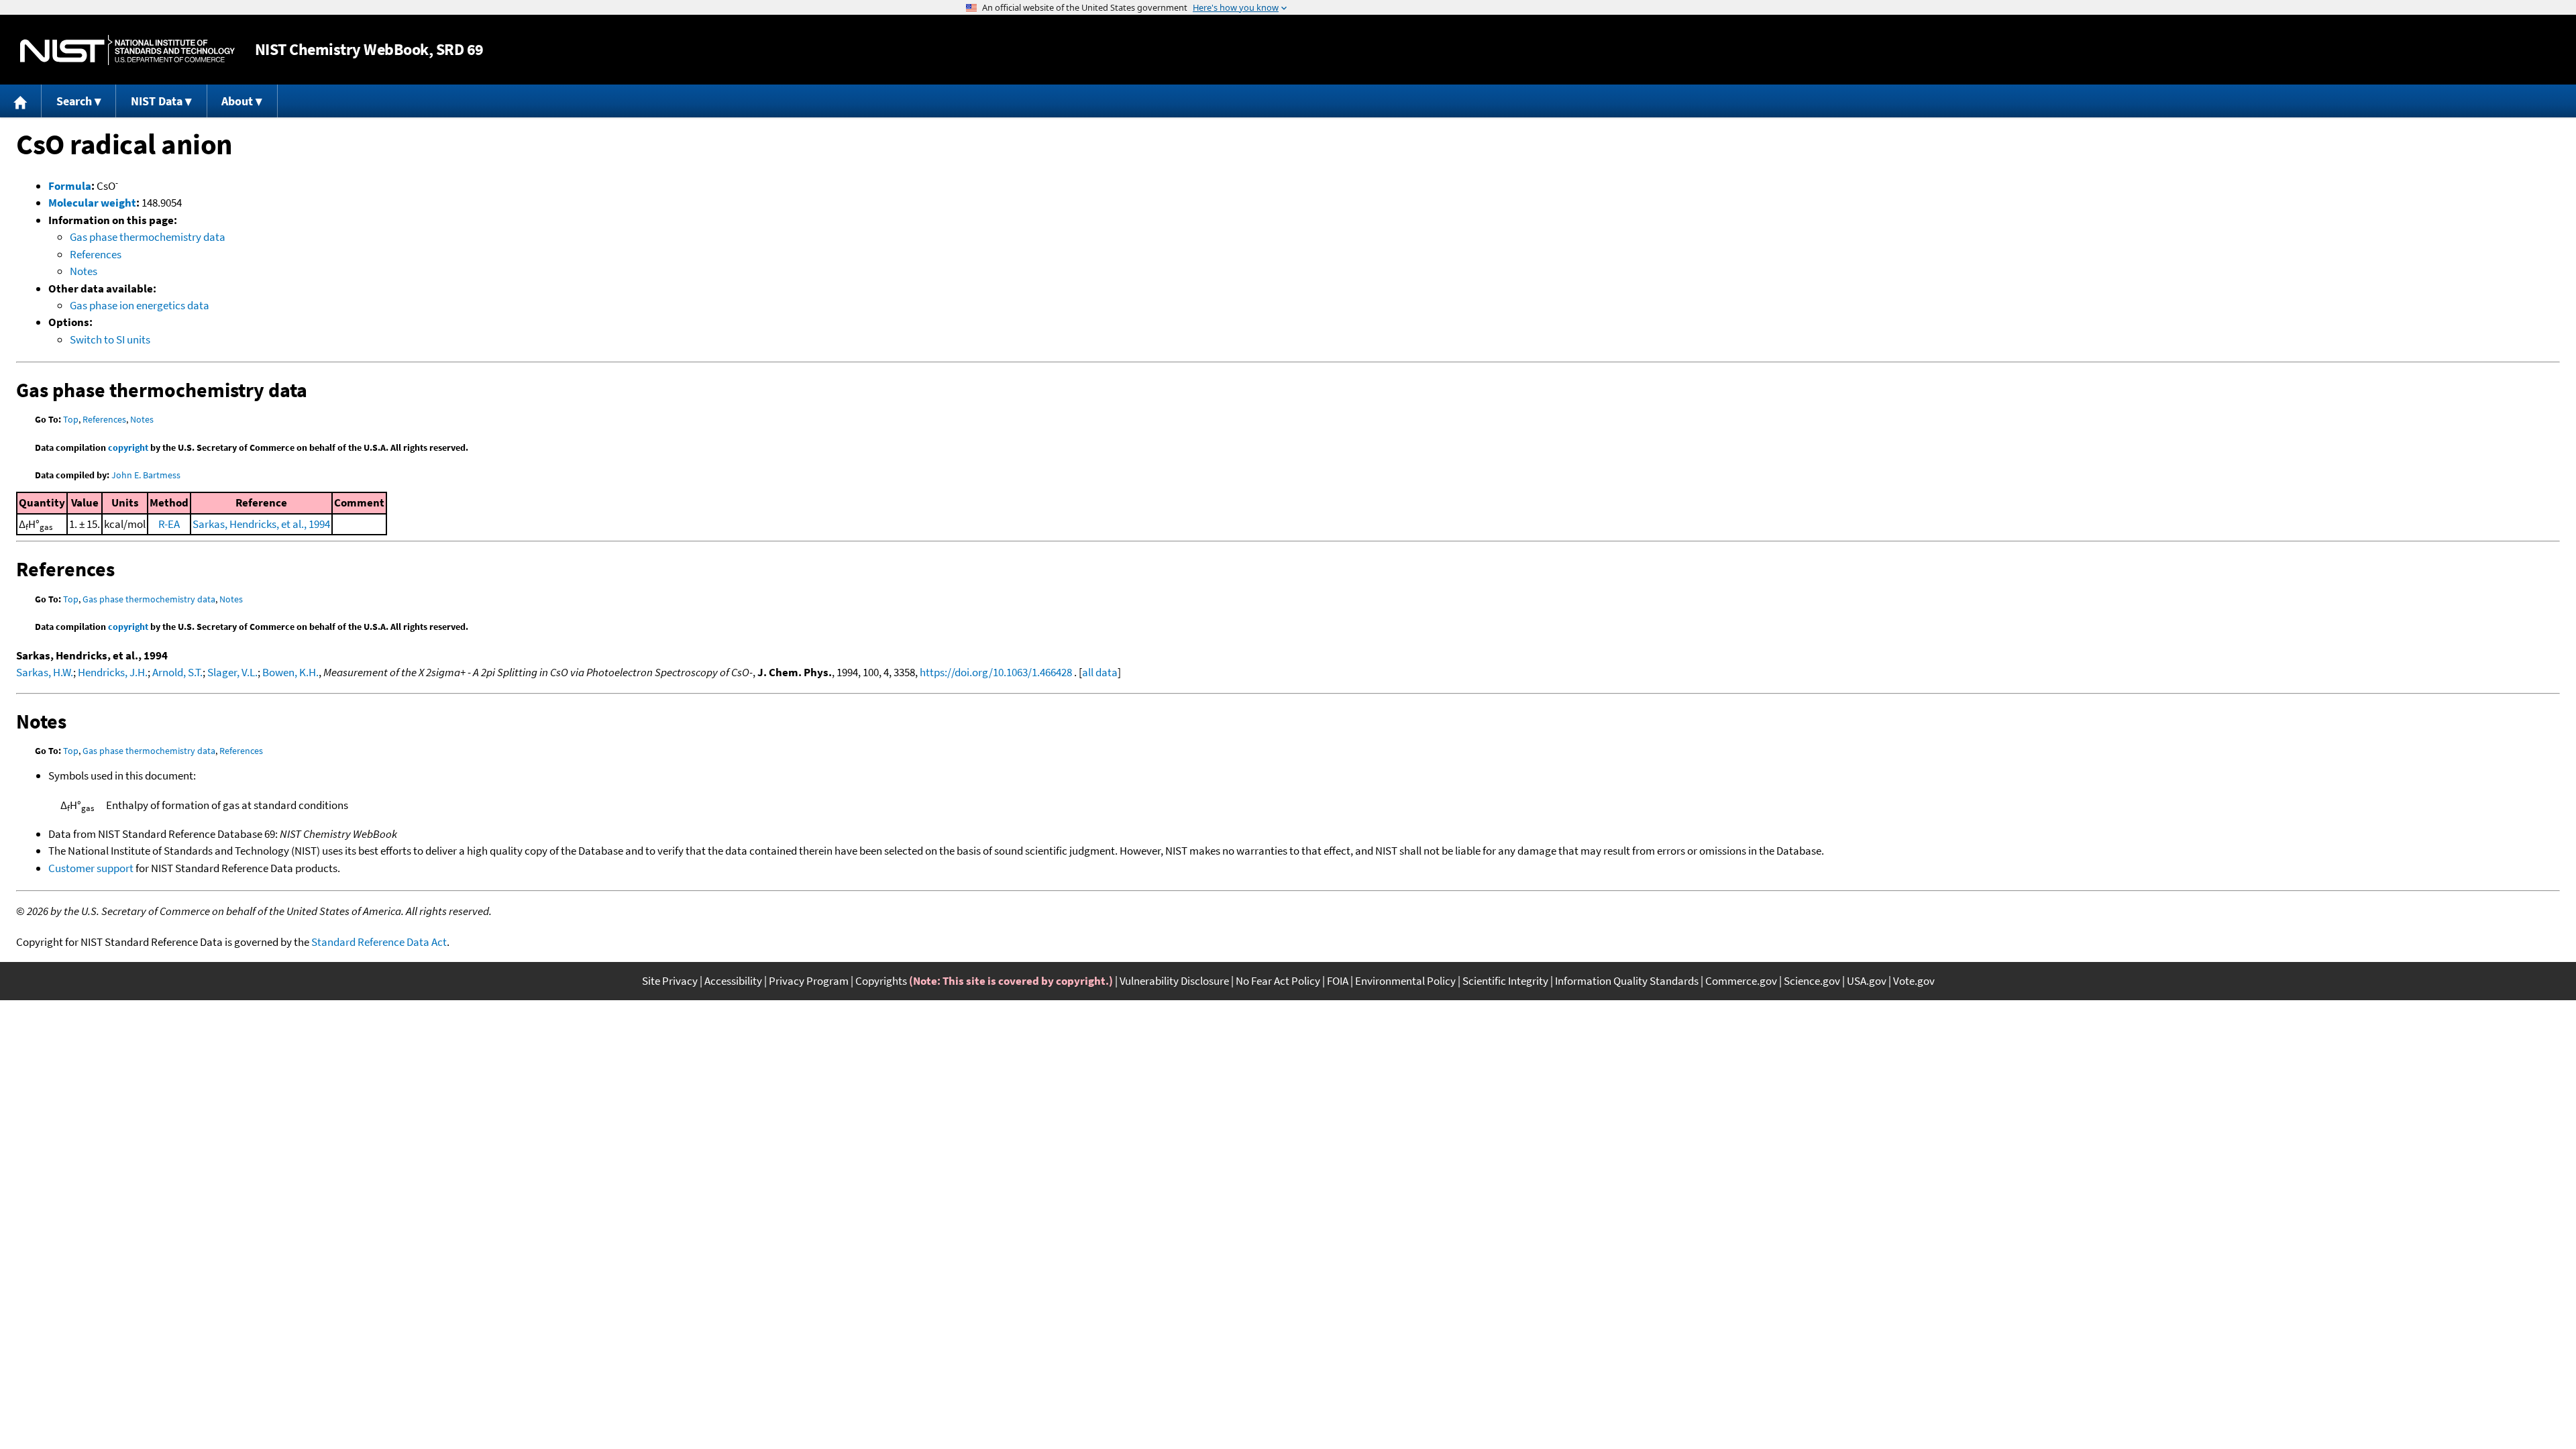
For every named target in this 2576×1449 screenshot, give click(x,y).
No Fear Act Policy (1278, 981)
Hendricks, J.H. (113, 672)
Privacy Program (809, 981)
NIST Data (157, 101)
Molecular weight (92, 203)
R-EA (169, 524)
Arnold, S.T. (177, 672)
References (96, 254)
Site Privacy (670, 981)
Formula (70, 186)
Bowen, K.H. (290, 672)
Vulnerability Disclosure (1174, 981)
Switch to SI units (110, 339)
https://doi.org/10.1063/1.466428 (996, 672)
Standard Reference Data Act (379, 942)
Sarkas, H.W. (45, 672)
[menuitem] (21, 101)
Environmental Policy (1405, 981)
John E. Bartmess (146, 475)
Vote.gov (1914, 981)
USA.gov (1867, 981)
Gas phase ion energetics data (140, 305)
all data (1100, 672)
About (237, 101)
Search (74, 101)
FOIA (1338, 981)
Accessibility (733, 981)
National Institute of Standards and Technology (127, 50)
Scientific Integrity (1505, 981)
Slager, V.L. (232, 672)
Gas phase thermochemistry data (148, 237)
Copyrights (881, 981)
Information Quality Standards (1627, 981)
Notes (84, 271)
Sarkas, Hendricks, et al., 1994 (261, 524)
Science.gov (1812, 981)
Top (71, 419)
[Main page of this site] (21, 101)
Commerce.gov (1741, 981)
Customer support (91, 868)
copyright (128, 447)
